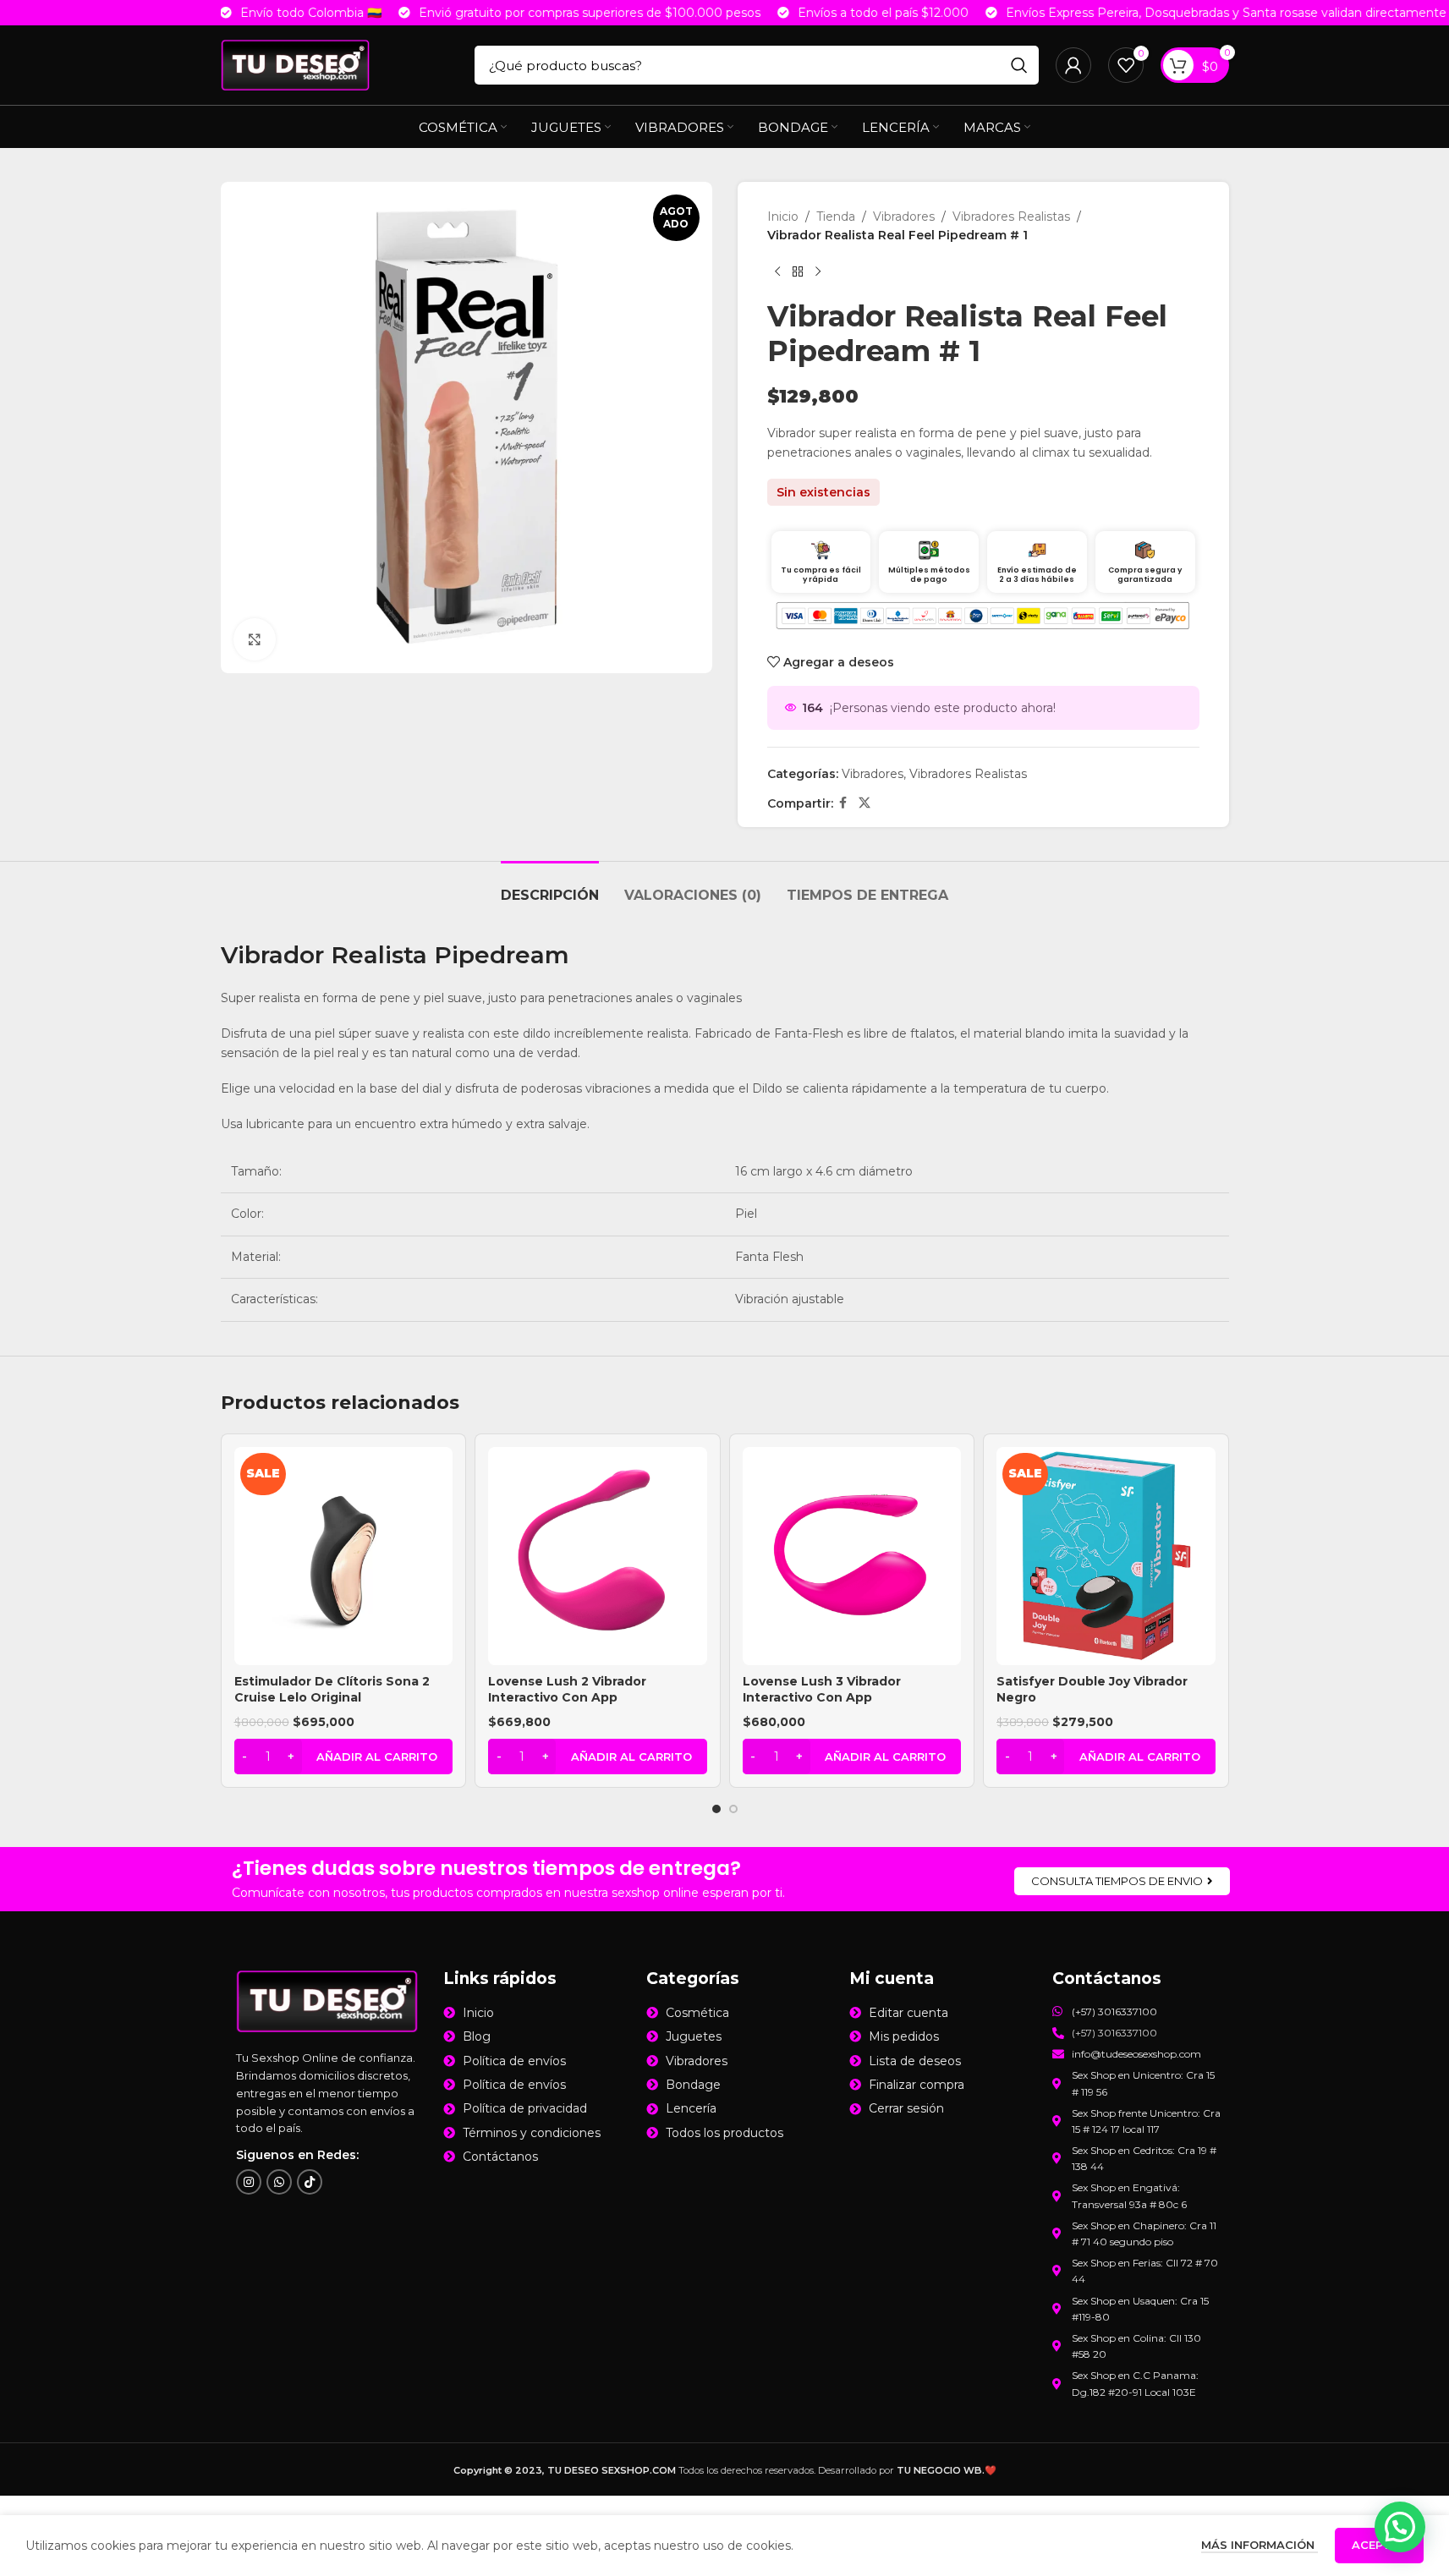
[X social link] (864, 803)
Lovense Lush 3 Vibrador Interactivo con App (822, 1690)
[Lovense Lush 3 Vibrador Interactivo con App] (852, 1557)
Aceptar (1379, 2545)
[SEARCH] (1019, 65)
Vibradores (904, 216)
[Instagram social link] (249, 2183)
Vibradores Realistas (1011, 216)
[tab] (550, 887)
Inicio (783, 216)
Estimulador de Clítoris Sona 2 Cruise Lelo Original (332, 1690)
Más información (1260, 2545)
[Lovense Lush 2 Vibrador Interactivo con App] (598, 1557)
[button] (344, 1757)
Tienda (836, 216)
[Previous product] (777, 272)
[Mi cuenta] (1073, 65)
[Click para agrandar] (255, 639)
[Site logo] (296, 64)
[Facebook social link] (843, 803)
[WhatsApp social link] (279, 2183)
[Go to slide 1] (716, 1809)
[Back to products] (798, 272)
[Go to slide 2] (733, 1809)
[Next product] (818, 272)
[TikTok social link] (310, 2183)
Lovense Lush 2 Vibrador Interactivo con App (567, 1690)
